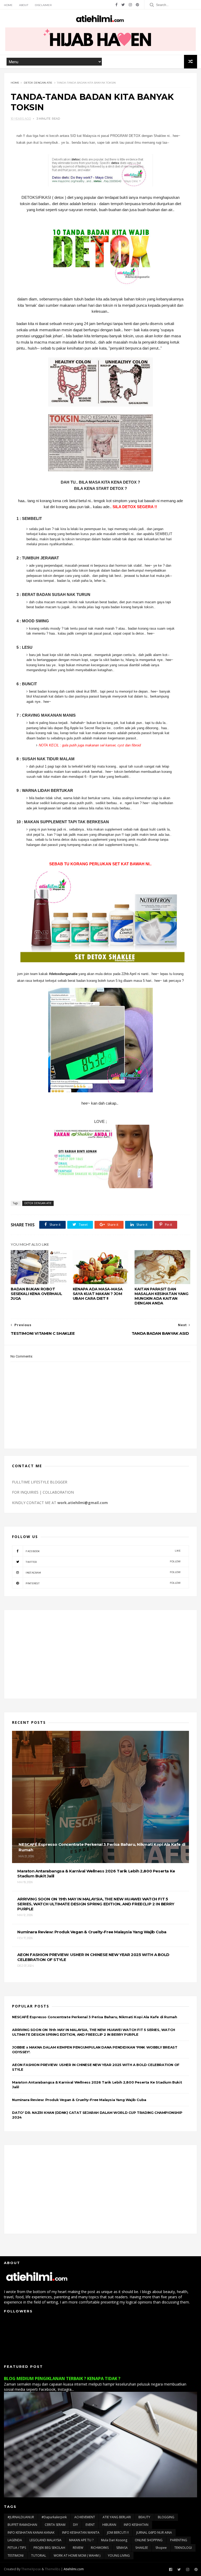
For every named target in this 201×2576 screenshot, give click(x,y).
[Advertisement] (100, 1654)
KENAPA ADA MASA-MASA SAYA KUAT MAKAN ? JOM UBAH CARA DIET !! (98, 1294)
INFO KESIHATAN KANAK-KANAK (31, 2533)
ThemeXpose (31, 2569)
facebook (103, 1551)
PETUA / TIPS (17, 2548)
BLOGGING (166, 2517)
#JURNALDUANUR (21, 2517)
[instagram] (130, 5)
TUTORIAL (39, 2555)
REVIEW (78, 2548)
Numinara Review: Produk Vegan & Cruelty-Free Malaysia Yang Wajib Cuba (79, 2100)
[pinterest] (137, 5)
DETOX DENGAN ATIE (38, 83)
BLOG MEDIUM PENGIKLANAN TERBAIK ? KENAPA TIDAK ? (62, 2378)
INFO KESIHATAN (136, 2525)
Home (8, 5)
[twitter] (123, 5)
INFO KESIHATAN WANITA (81, 2533)
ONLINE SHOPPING (149, 2540)
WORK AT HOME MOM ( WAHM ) (77, 2555)
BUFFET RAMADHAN (22, 2525)
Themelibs (52, 2569)
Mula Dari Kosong (114, 2540)
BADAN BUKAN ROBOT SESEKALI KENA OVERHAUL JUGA (36, 1294)
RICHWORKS (100, 2548)
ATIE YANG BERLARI (117, 2517)
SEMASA (122, 2548)
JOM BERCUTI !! (118, 2533)
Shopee (161, 2548)
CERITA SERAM (55, 2525)
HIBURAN (109, 2525)
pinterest (103, 1583)
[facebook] (116, 5)
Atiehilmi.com (74, 2569)
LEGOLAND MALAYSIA (46, 2540)
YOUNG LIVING (119, 2555)
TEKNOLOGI (183, 2548)
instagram (103, 1572)
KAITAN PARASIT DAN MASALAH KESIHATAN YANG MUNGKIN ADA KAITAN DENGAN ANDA (161, 1296)
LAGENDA (15, 2540)
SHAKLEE (142, 2548)
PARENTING (179, 2540)
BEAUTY (144, 2517)
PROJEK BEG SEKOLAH (49, 2548)
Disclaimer (43, 5)
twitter (103, 1562)
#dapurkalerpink (54, 2517)
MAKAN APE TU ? (81, 2540)
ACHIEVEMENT (85, 2517)
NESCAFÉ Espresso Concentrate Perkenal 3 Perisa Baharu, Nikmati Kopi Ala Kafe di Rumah (94, 2017)
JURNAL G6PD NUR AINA (154, 2533)
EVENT (90, 2525)
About (24, 5)
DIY (76, 2525)
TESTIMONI (16, 2555)
